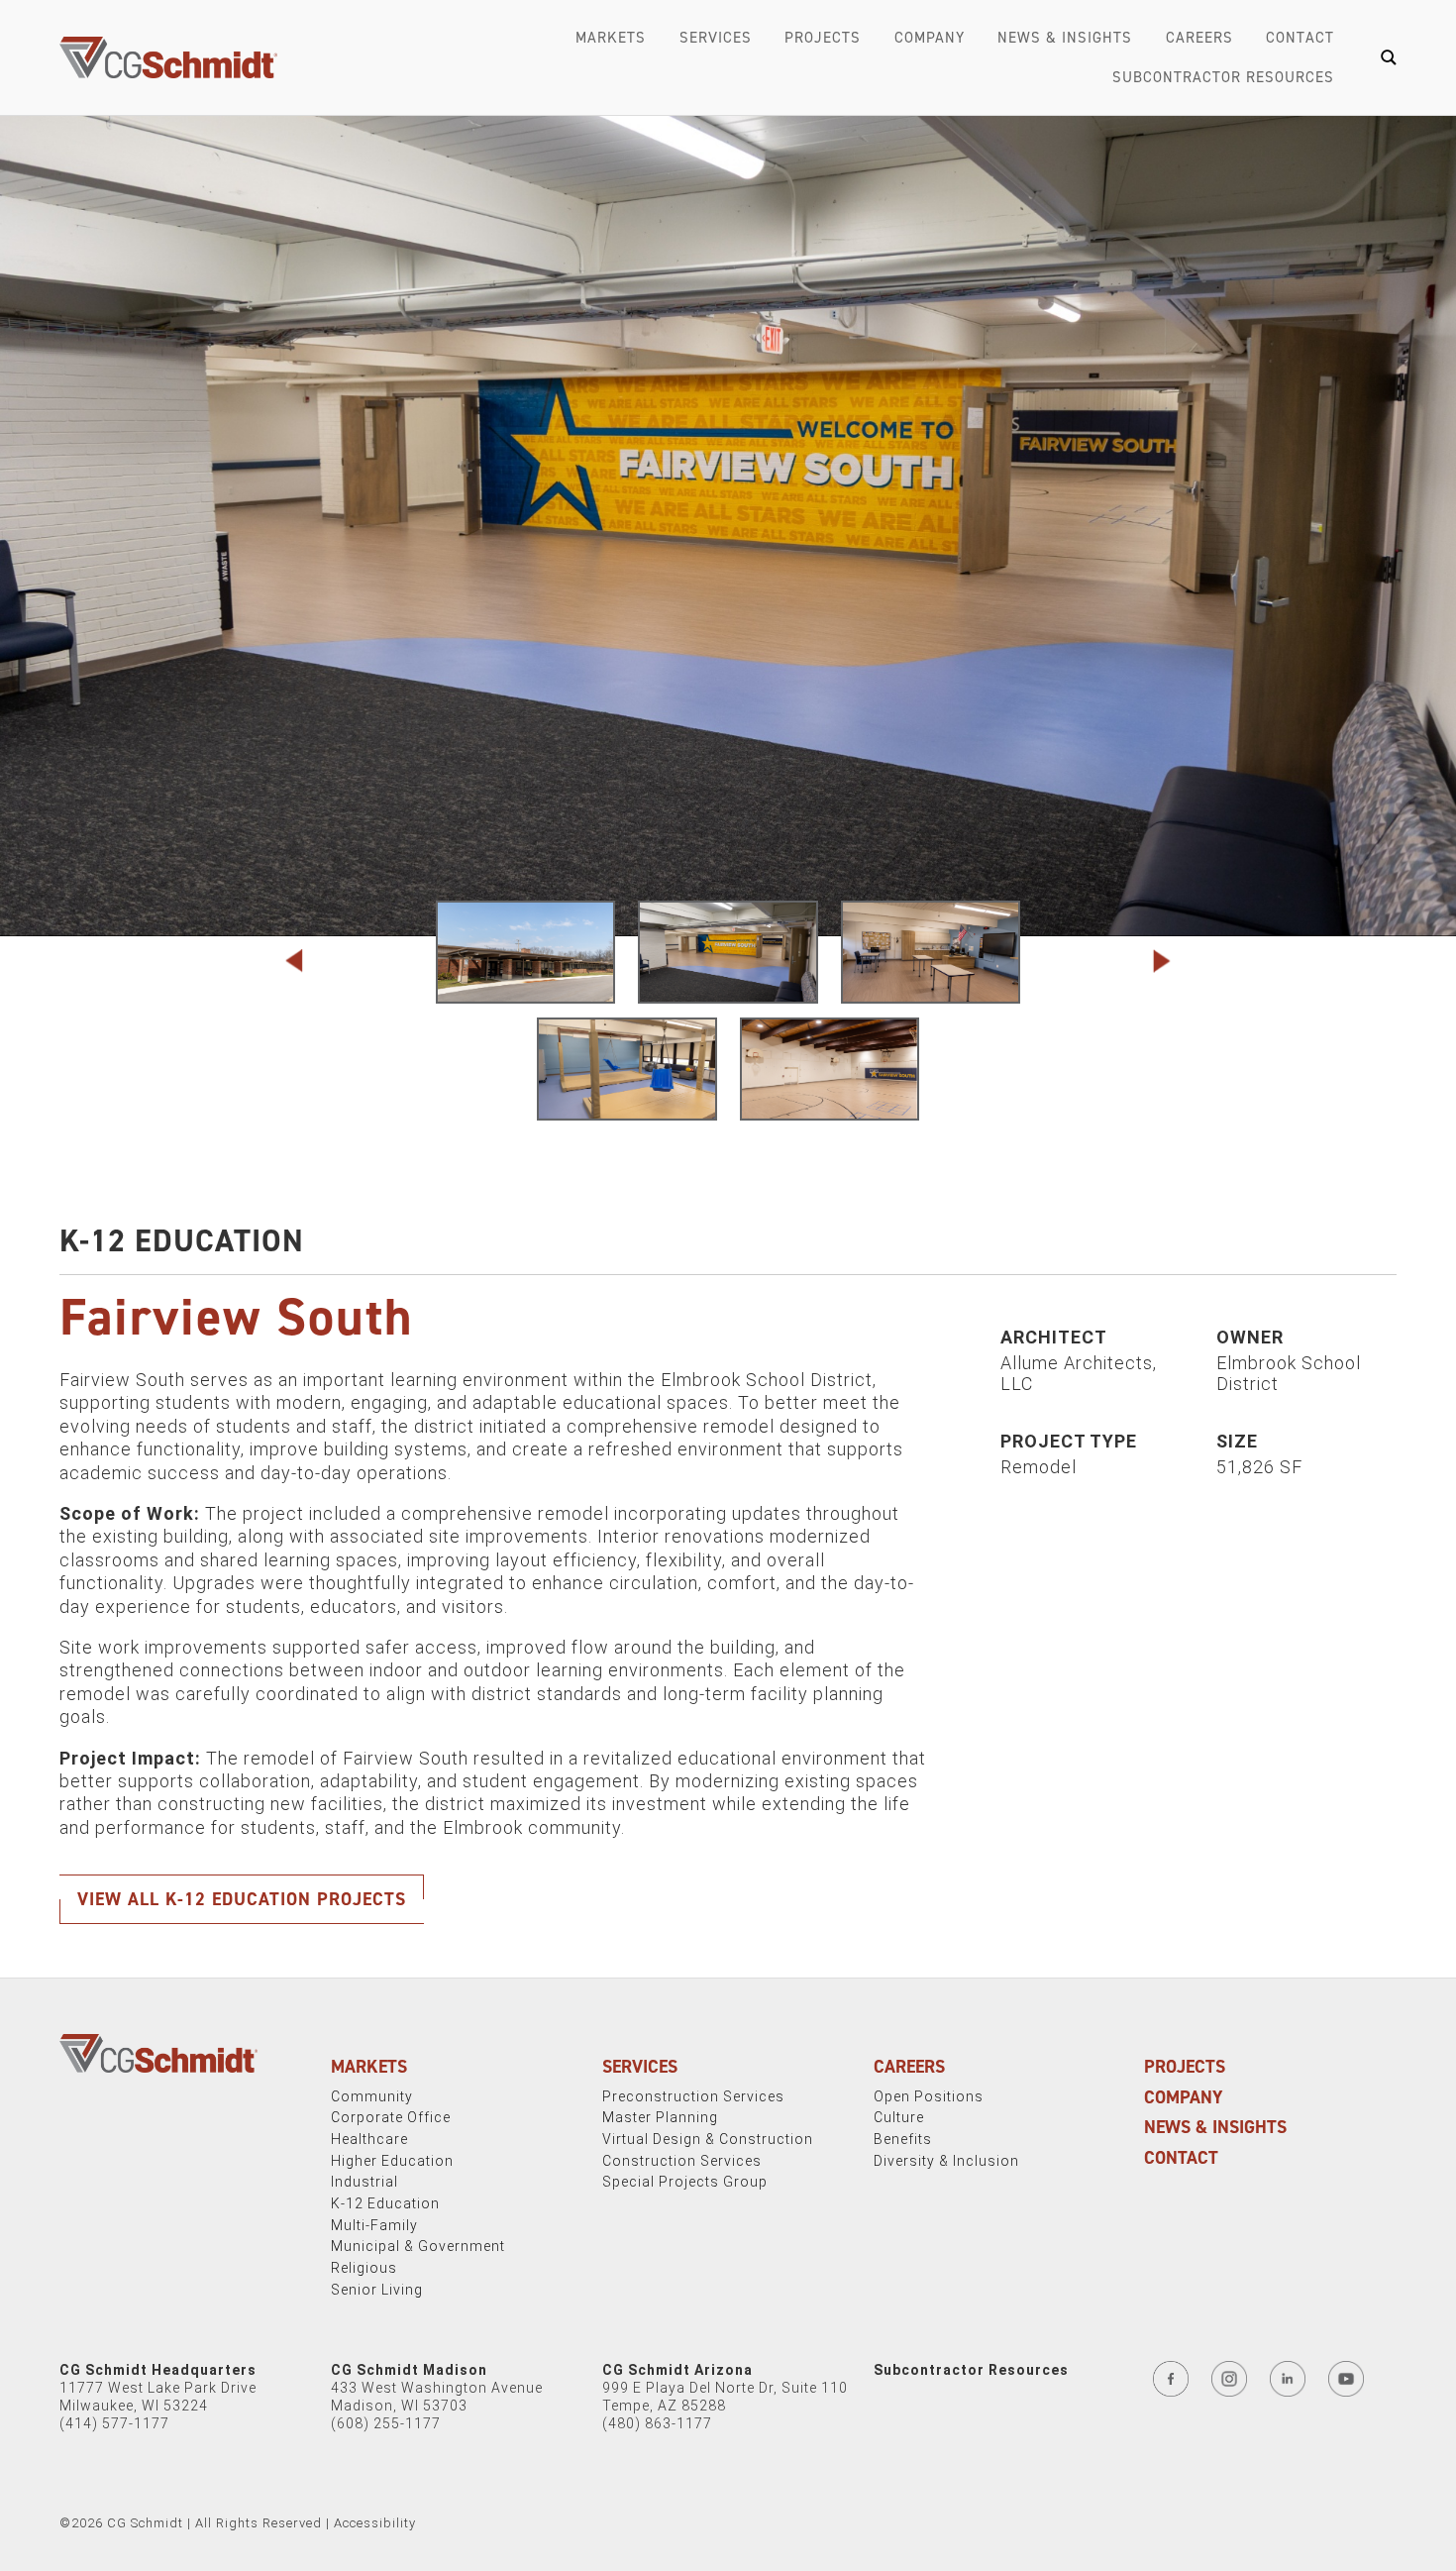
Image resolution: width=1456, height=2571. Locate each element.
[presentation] (307, 961)
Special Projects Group (685, 2182)
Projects (823, 38)
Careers (1199, 38)
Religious (364, 2268)
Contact (1300, 38)
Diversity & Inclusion (946, 2161)
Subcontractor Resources (1223, 77)
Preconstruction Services (693, 2096)
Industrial (364, 2182)
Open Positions (929, 2096)
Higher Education (392, 2161)
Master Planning (660, 2117)
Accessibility (375, 2523)
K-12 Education (182, 1240)
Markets (611, 38)
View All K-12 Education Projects (242, 1899)
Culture (899, 2117)
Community (372, 2096)
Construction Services (682, 2161)
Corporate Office (391, 2117)
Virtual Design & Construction (708, 2139)
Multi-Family (374, 2225)
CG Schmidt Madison (409, 2370)
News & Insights (1065, 38)
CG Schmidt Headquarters (158, 2370)
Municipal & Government (418, 2246)
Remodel (1039, 1467)
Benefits (903, 2139)
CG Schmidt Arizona (677, 2370)
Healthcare (369, 2139)
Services (716, 38)
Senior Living (377, 2290)
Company (930, 38)
